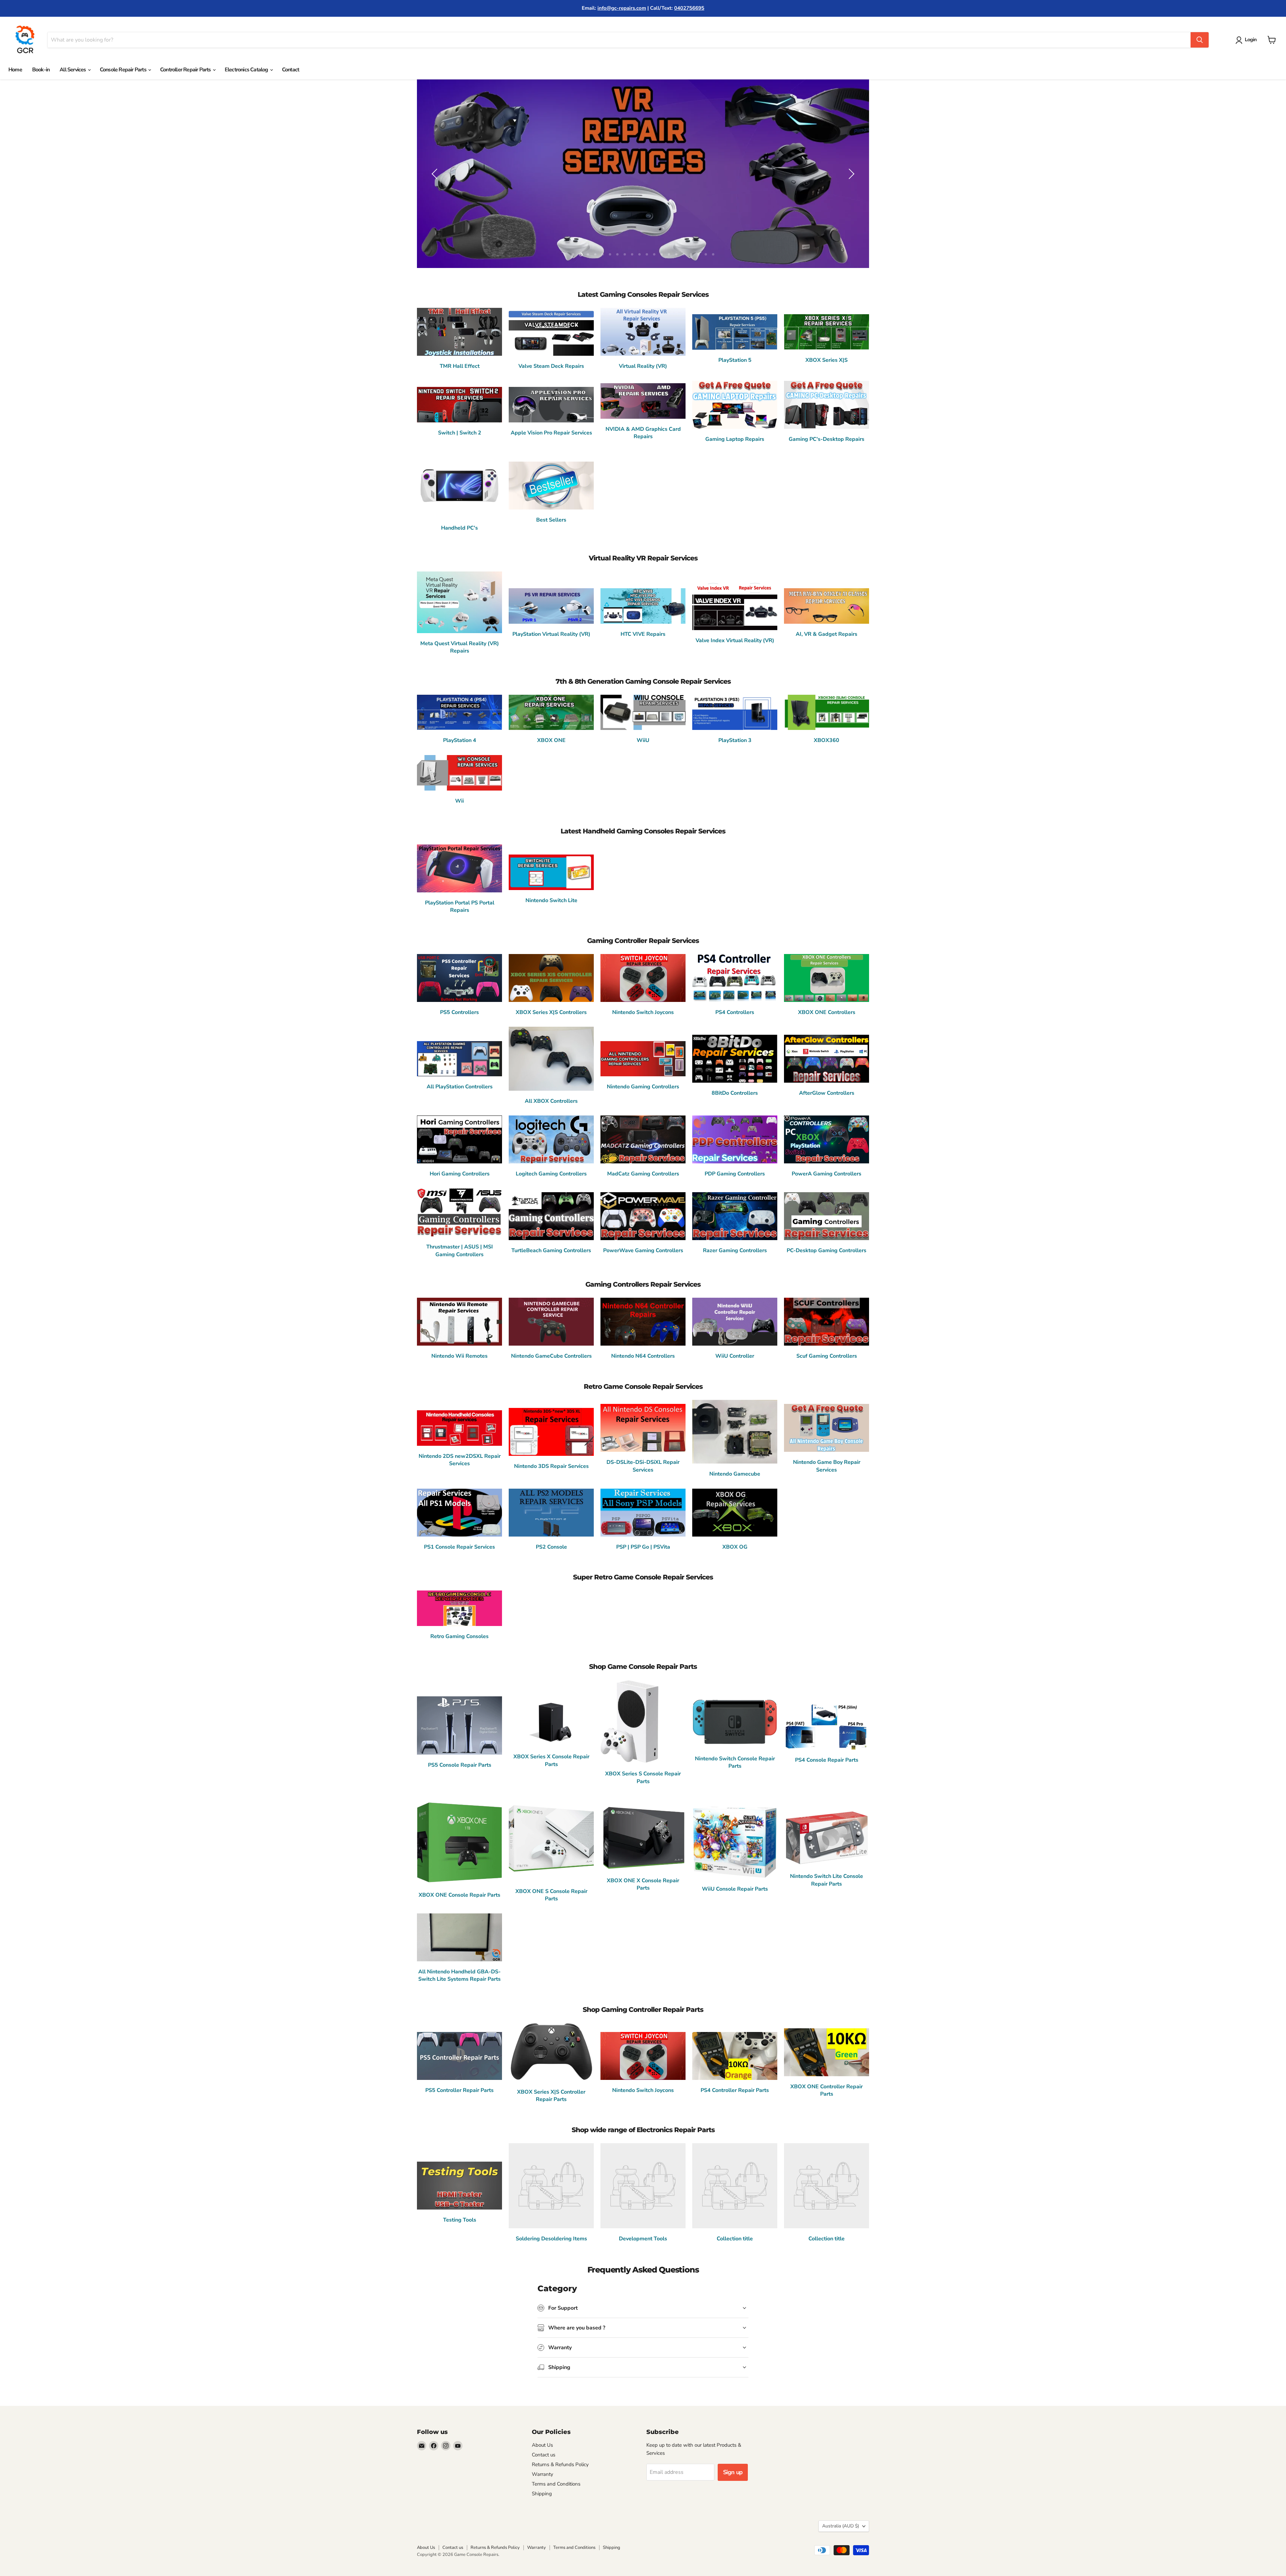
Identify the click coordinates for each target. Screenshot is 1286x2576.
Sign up (733, 2472)
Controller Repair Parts (186, 70)
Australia (841, 2526)
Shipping (542, 2494)
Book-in (41, 70)
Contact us (544, 2455)
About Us (542, 2445)
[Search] (1200, 40)
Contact (291, 70)
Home (15, 70)
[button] (1247, 40)
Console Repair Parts (124, 70)
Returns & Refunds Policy (560, 2464)
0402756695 (689, 8)
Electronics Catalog (247, 70)
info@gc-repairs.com (622, 8)
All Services (73, 70)
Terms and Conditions (556, 2484)
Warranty (543, 2474)
